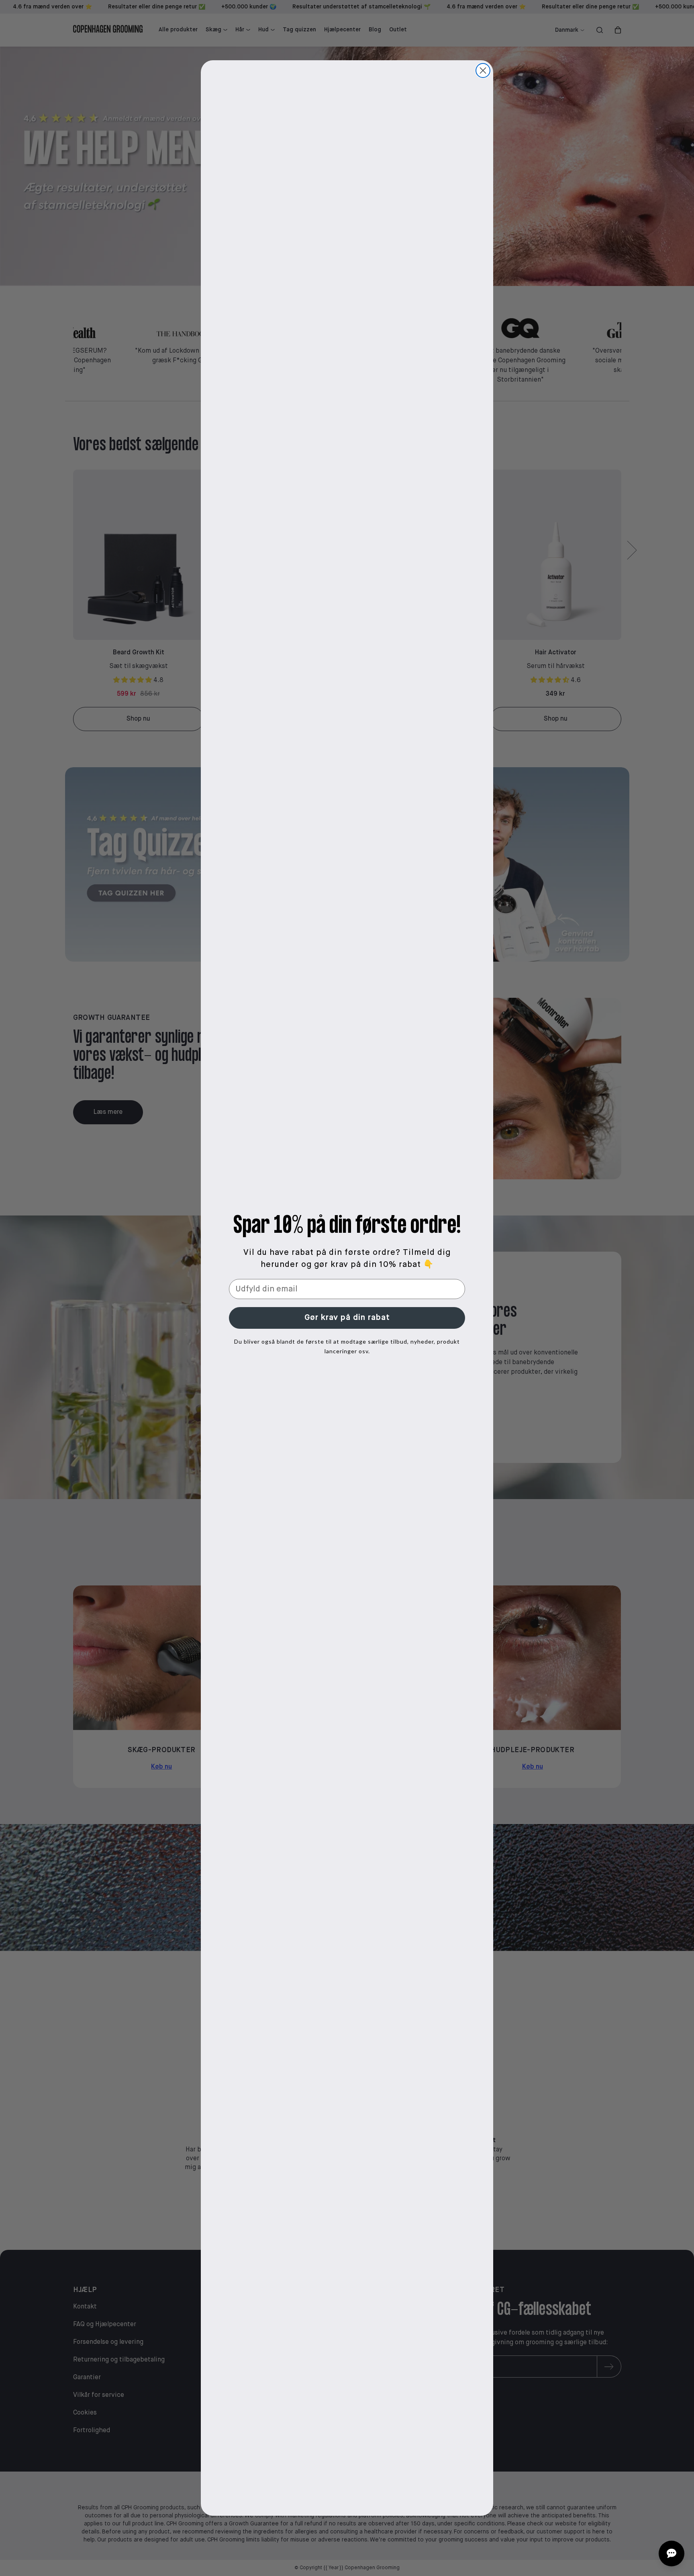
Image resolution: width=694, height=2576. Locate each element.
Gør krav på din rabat (347, 1318)
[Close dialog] (483, 70)
